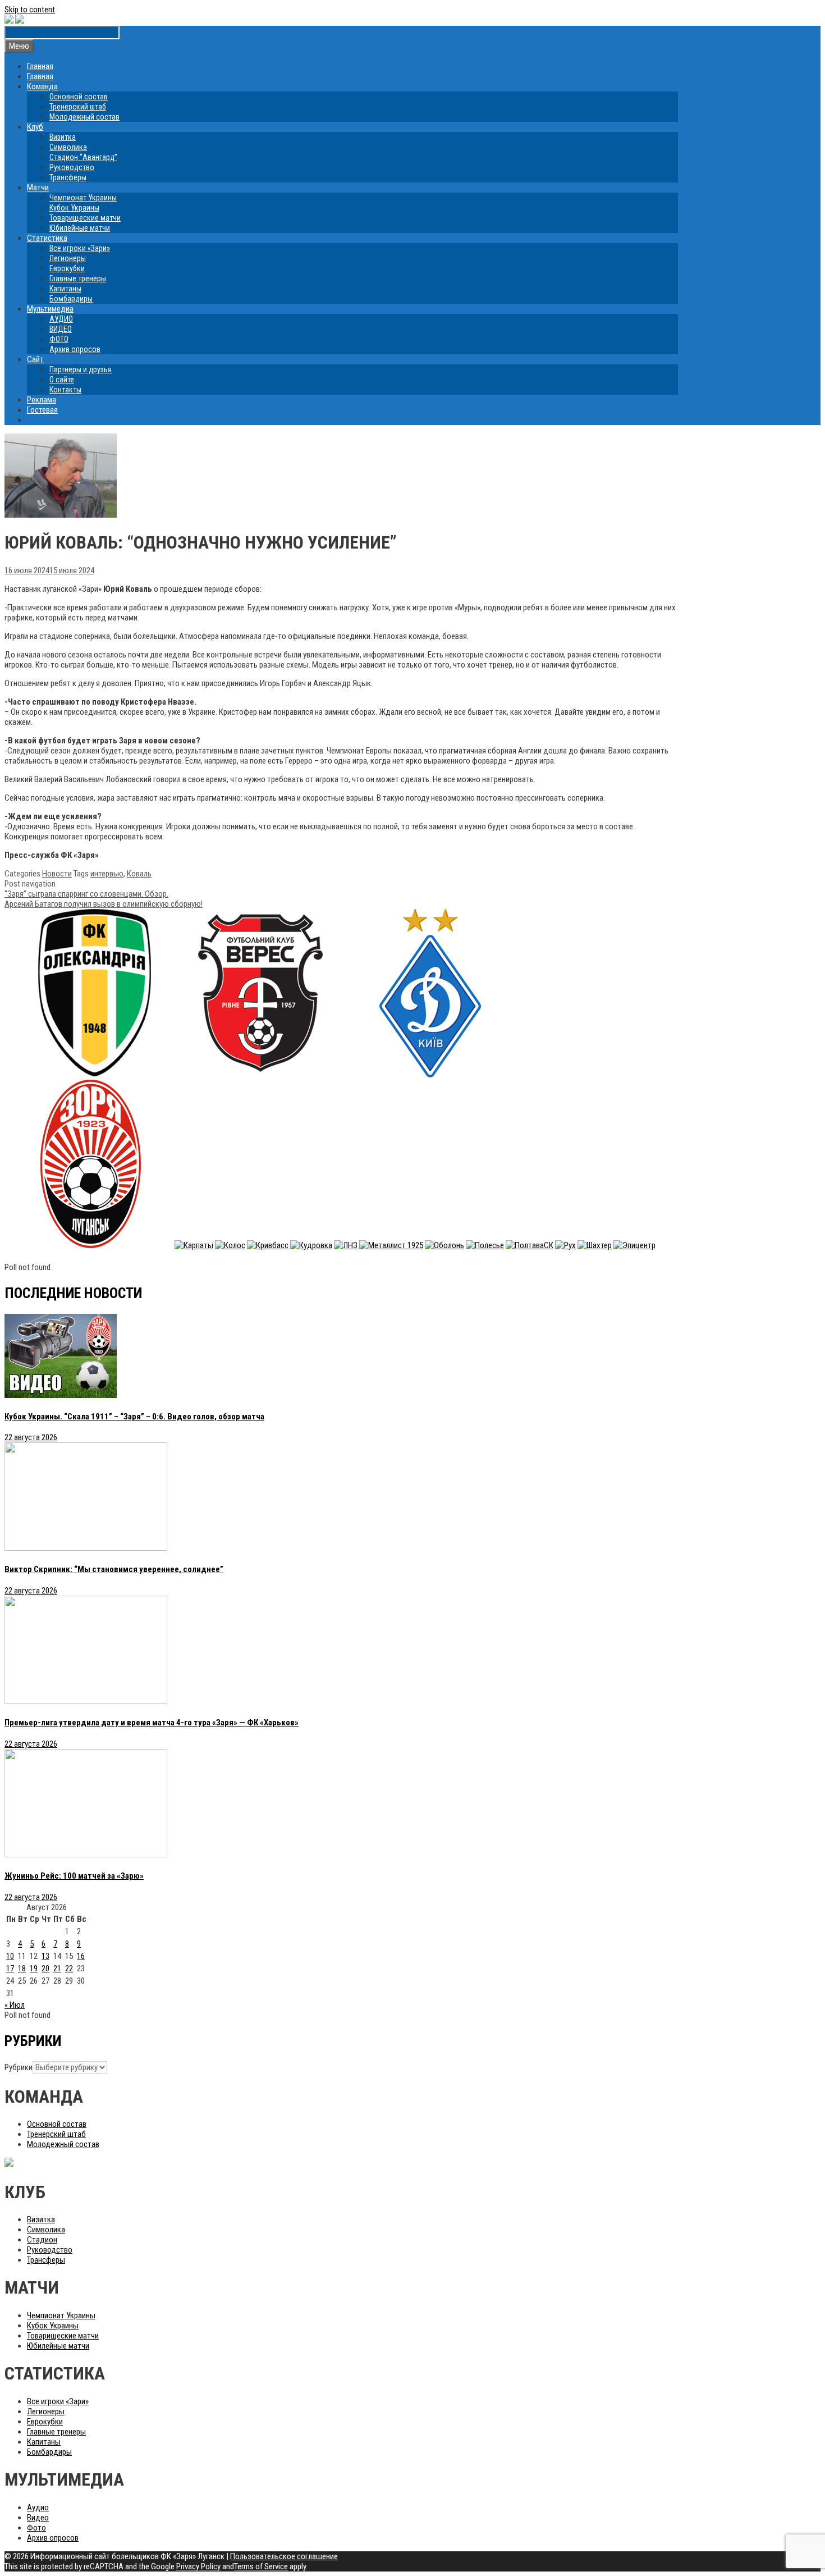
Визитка (63, 137)
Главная (40, 66)
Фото (36, 2528)
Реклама (42, 400)
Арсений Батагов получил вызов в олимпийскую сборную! (104, 904)
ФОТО (59, 339)
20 (45, 1968)
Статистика (47, 238)
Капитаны (65, 289)
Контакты (65, 390)
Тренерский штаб (78, 107)
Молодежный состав (84, 117)
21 (57, 1968)
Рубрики (19, 2067)
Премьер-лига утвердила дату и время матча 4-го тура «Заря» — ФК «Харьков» (152, 1723)
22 (69, 1968)
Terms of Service (261, 2566)
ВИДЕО (61, 329)
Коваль (139, 874)
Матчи (38, 188)
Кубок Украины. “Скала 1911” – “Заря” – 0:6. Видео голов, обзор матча (134, 1417)
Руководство (72, 167)
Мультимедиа (50, 309)
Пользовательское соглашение (284, 2556)
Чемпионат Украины (83, 198)
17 (10, 1968)
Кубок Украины (74, 208)
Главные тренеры (78, 278)
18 (22, 1968)
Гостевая (42, 410)
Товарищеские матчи (85, 218)
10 (10, 1956)
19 (34, 1968)
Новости (57, 874)
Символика (68, 147)
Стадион (42, 2240)
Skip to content (30, 10)
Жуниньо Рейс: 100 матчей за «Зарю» (74, 1876)
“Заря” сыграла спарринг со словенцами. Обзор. (86, 894)
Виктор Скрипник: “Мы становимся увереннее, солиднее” (114, 1569)
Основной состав (79, 97)
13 (45, 1956)
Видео (38, 2518)
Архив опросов (75, 349)
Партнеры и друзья (81, 369)
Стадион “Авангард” (83, 157)
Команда (42, 86)
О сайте (62, 380)
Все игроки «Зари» (80, 248)
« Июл (15, 2005)
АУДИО (61, 319)
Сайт (35, 359)
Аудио (38, 2508)
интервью (107, 874)
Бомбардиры (71, 299)
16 (81, 1956)
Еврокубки (67, 268)
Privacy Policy (198, 2566)
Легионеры (68, 258)
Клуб (35, 127)
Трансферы (68, 177)
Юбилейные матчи (80, 228)
